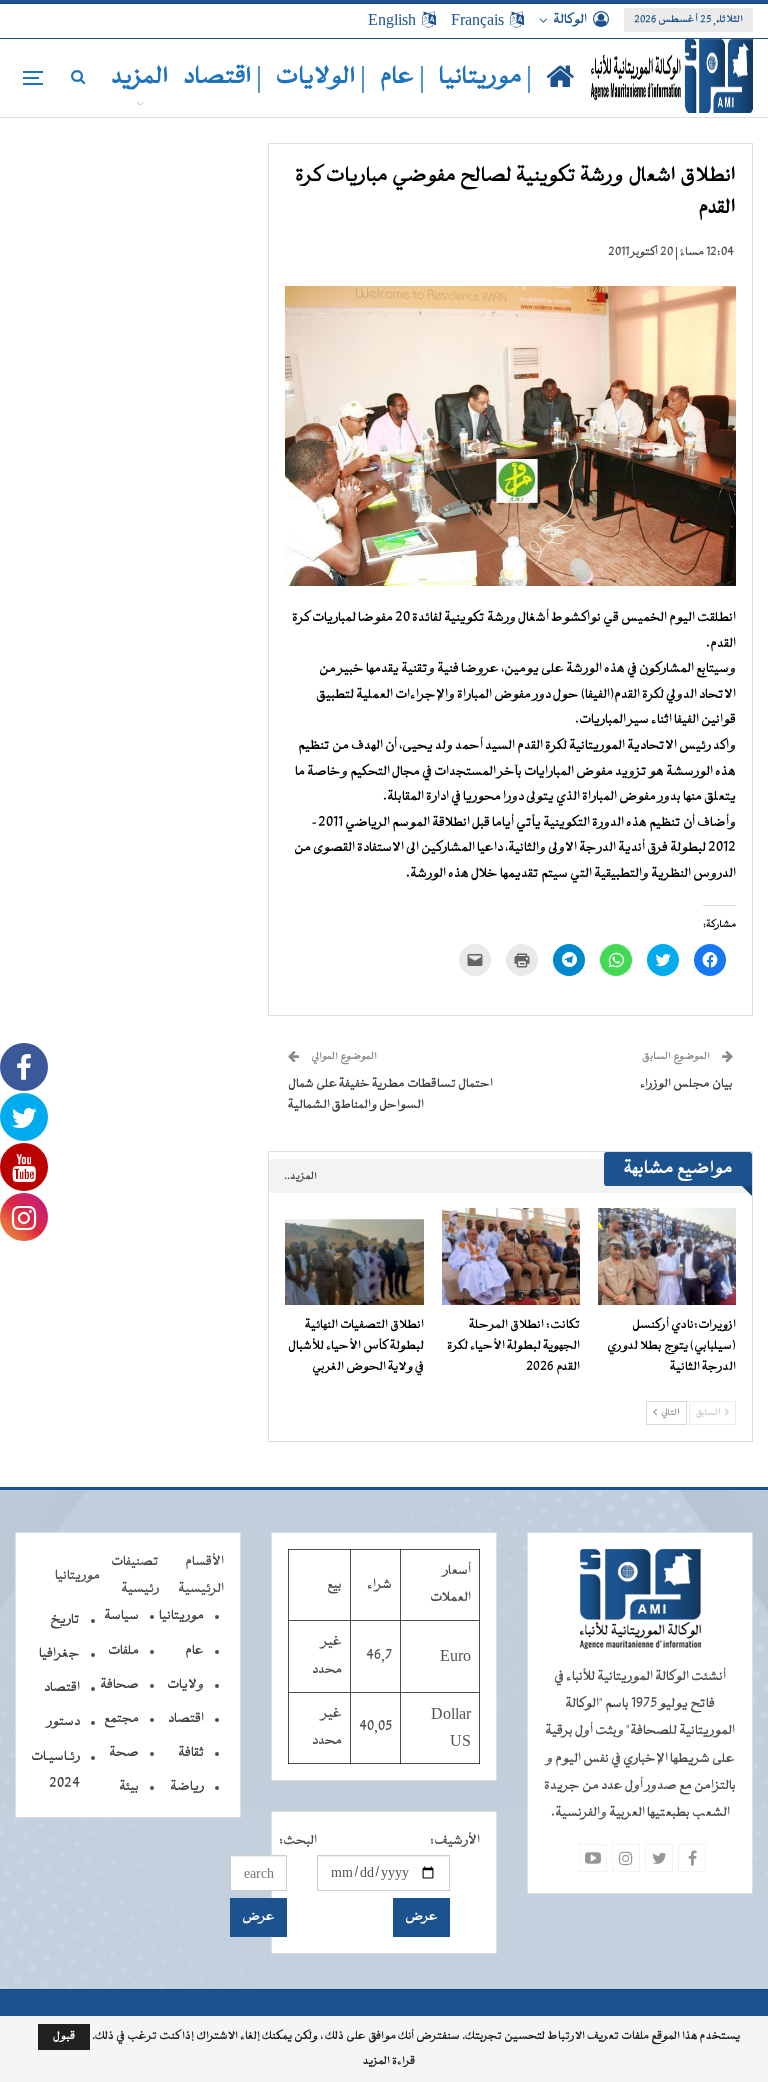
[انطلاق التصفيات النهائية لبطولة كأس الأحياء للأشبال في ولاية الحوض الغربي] (354, 1256)
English (392, 20)
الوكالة (570, 20)
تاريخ (65, 1620)
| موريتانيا (485, 77)
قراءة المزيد (389, 2062)
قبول (64, 2036)
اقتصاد (186, 1719)
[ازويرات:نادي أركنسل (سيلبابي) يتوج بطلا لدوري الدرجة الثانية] (667, 1256)
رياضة (187, 1787)
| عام (402, 77)
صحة (124, 1753)
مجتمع (121, 1719)
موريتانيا (181, 1616)
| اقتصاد (222, 77)
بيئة (129, 1787)
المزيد (140, 77)
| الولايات (321, 77)
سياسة (121, 1616)
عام (194, 1651)
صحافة (119, 1685)
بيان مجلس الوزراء (686, 1084)
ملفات (123, 1651)
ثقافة (191, 1753)
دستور (63, 1722)
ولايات (185, 1685)
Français (477, 20)
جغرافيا (59, 1654)
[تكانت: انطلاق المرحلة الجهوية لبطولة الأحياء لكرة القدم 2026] (511, 1256)
